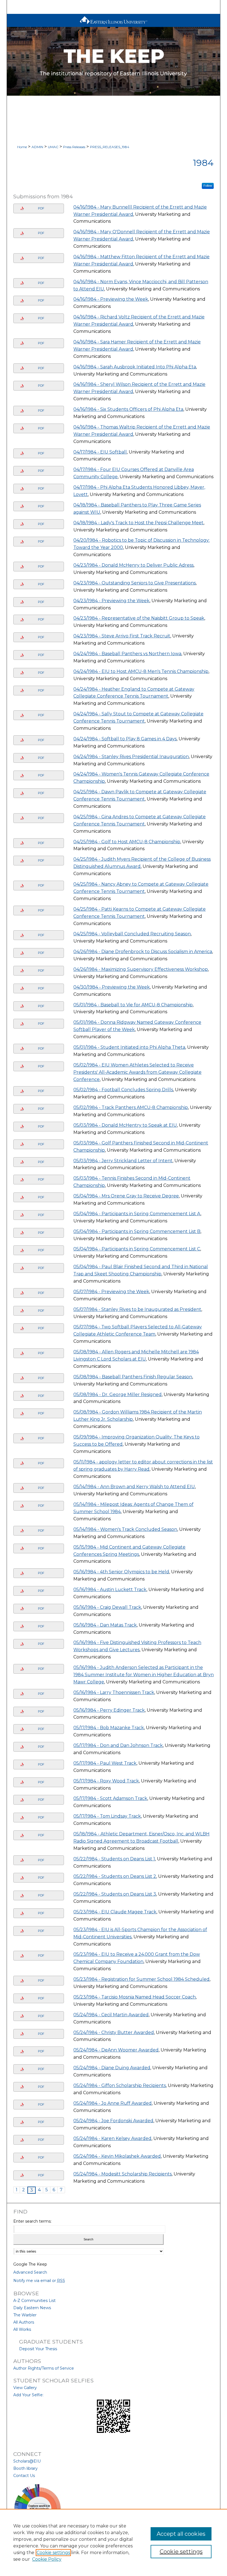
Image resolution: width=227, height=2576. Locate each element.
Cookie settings (53, 2553)
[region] (114, 2542)
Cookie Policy (47, 2559)
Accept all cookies (181, 2534)
